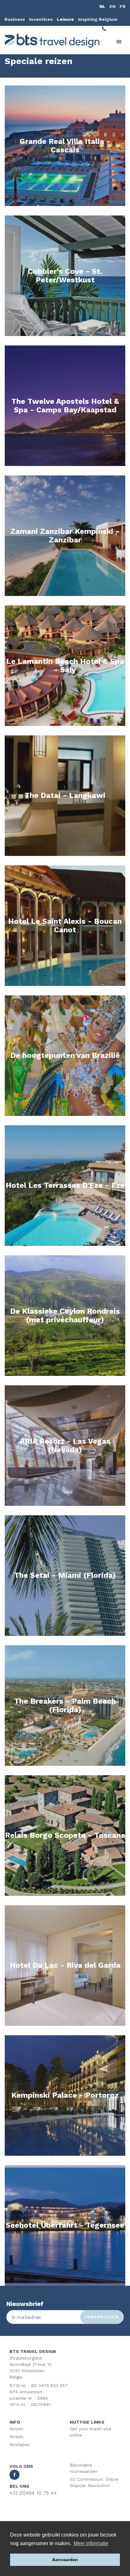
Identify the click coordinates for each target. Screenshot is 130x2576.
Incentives (41, 19)
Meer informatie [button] (91, 2543)
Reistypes (20, 2444)
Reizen (16, 2429)
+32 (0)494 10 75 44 (33, 2493)
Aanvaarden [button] (65, 2560)
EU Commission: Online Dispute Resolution (94, 2482)
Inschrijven (102, 2317)
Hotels (16, 2437)
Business (15, 19)
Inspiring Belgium (98, 19)
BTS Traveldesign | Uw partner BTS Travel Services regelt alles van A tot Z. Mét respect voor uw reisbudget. (52, 41)
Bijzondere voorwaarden (84, 2468)
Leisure (65, 19)
